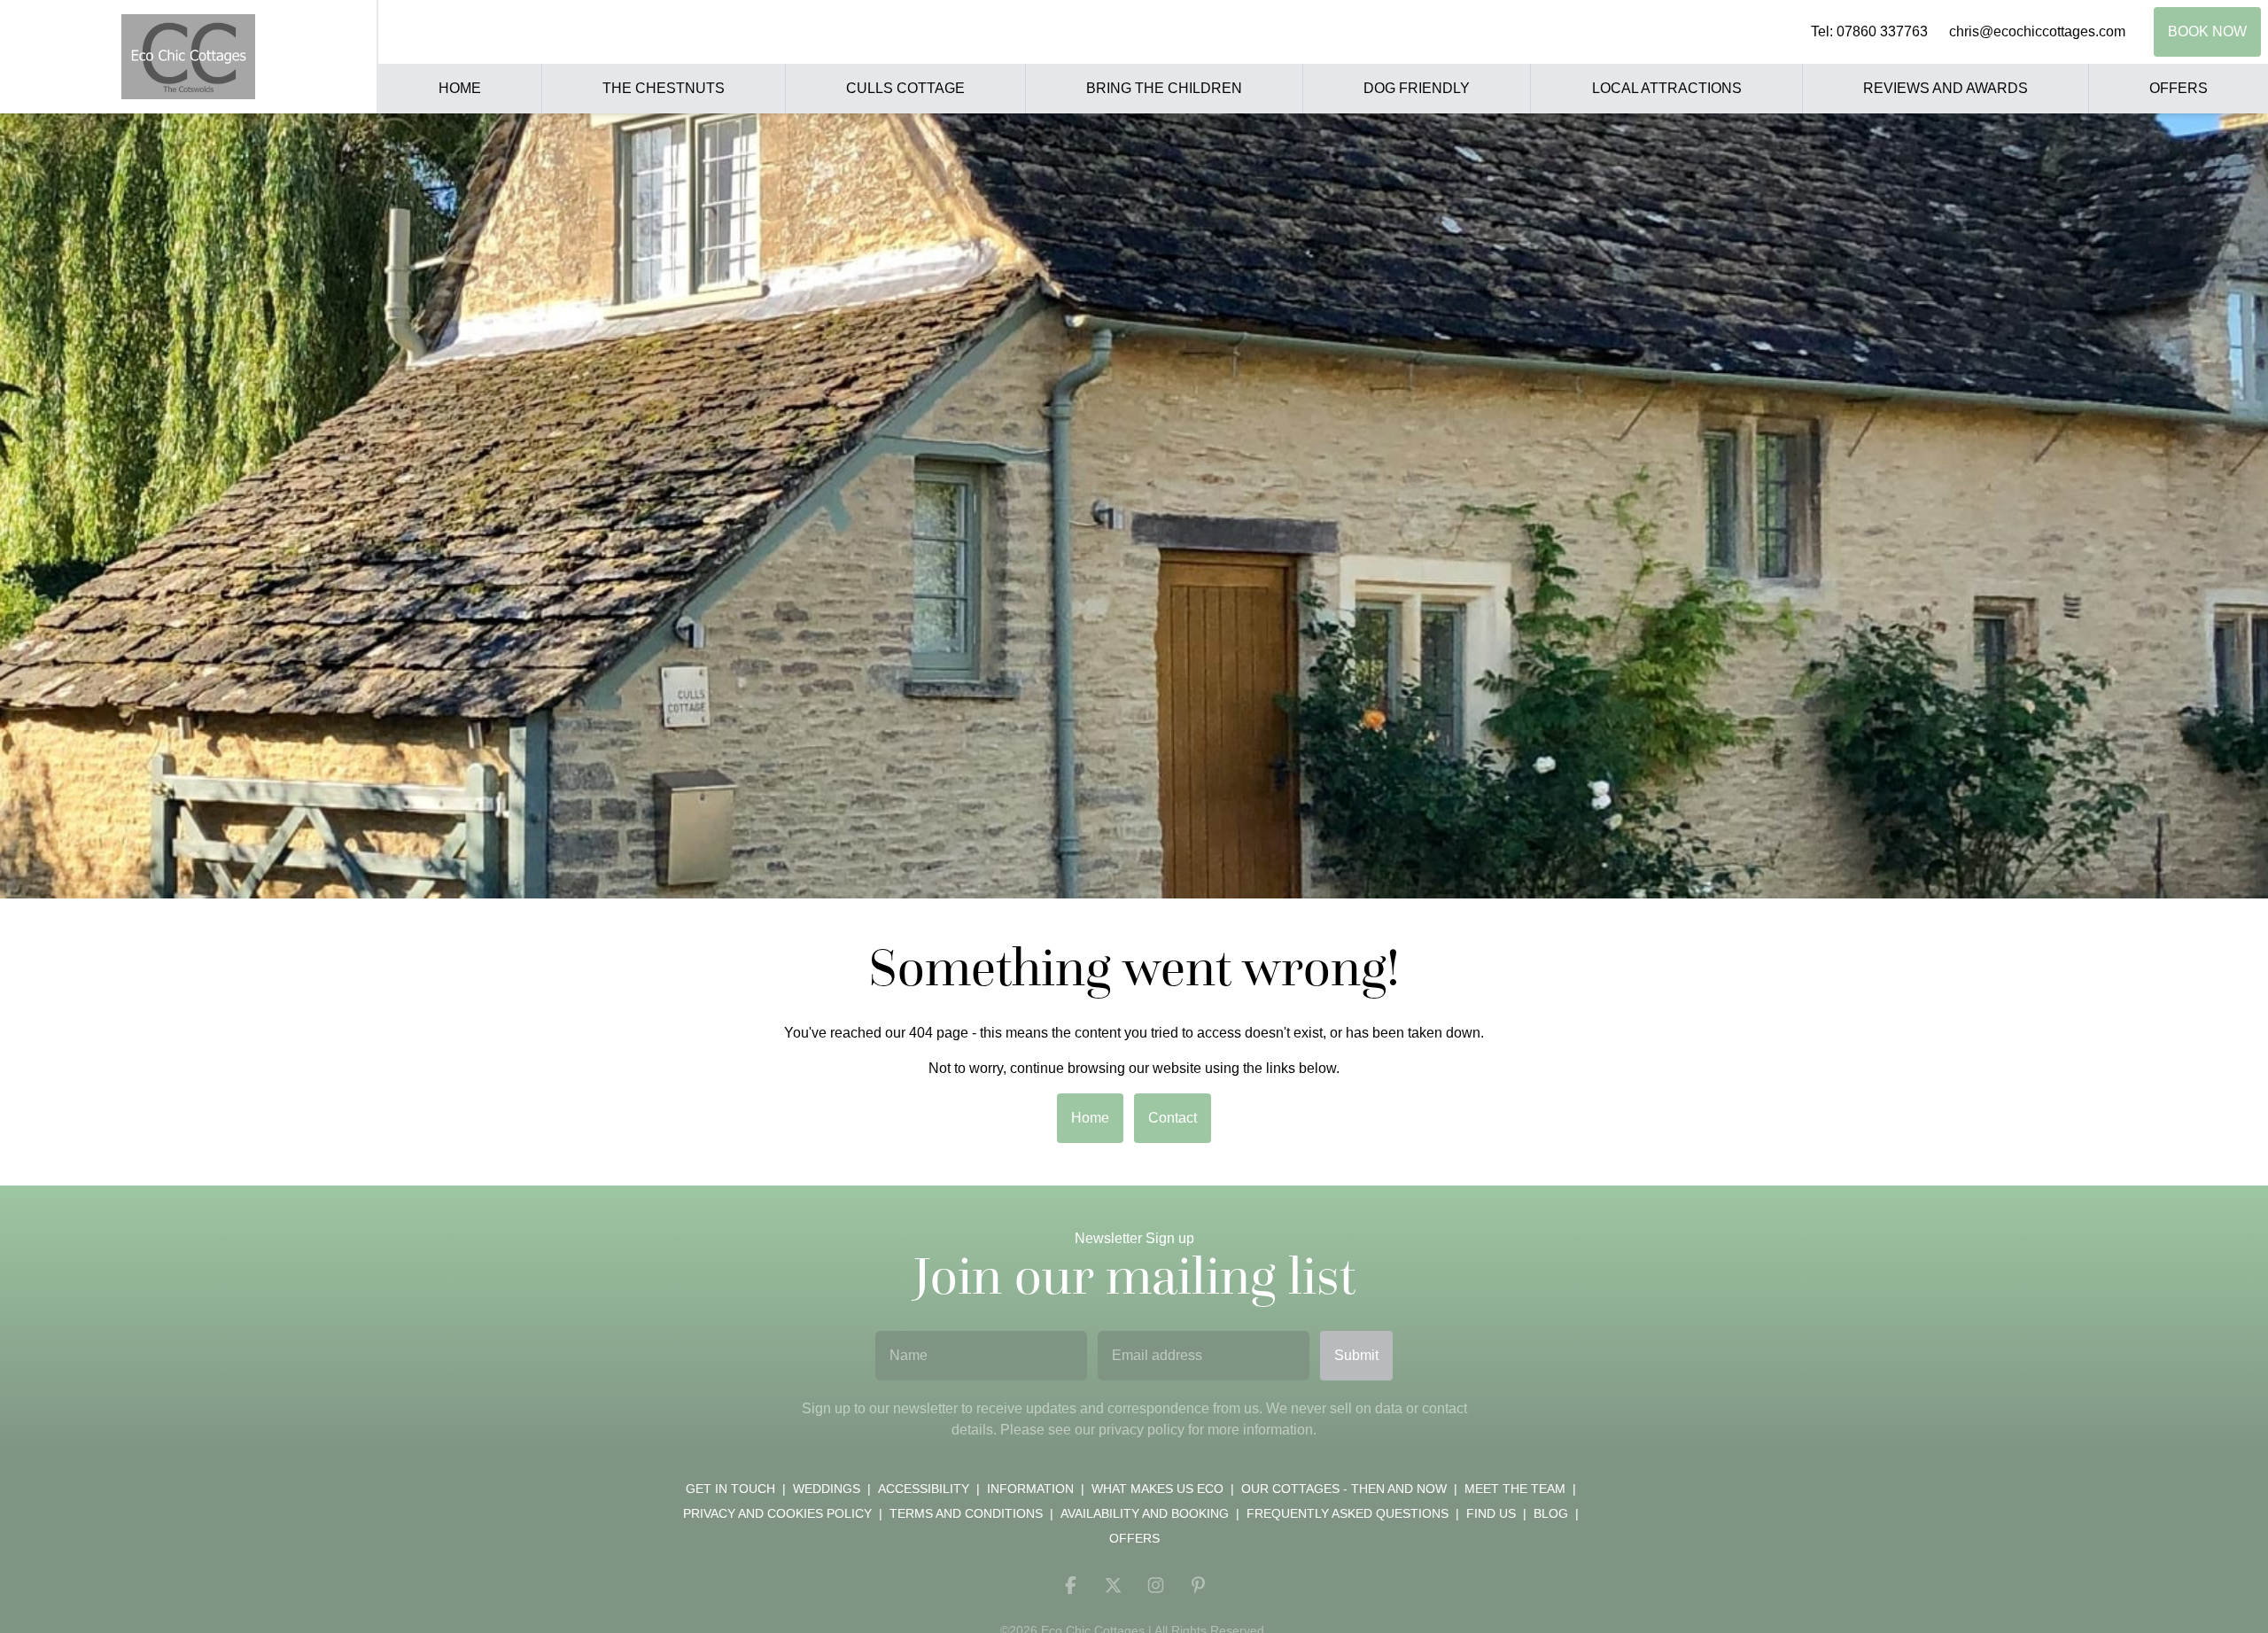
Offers (2179, 88)
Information (1030, 1489)
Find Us (1491, 1513)
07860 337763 (1882, 31)
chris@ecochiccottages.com (2037, 31)
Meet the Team (1515, 1489)
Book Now (2207, 31)
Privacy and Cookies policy (777, 1513)
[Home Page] (188, 57)
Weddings (827, 1489)
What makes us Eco (1157, 1489)
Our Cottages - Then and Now (1344, 1489)
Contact (1173, 1118)
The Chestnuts (664, 88)
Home (460, 88)
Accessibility (924, 1489)
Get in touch (730, 1489)
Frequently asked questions (1348, 1513)
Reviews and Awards (1946, 88)
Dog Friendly (1417, 88)
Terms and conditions (966, 1513)
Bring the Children (1164, 88)
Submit (1356, 1355)
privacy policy (1142, 1430)
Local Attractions (1667, 88)
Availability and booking (1145, 1513)
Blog (1551, 1513)
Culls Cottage (905, 88)
